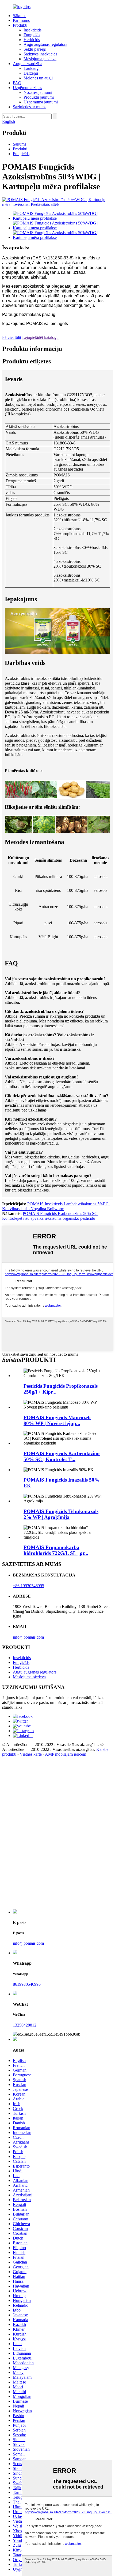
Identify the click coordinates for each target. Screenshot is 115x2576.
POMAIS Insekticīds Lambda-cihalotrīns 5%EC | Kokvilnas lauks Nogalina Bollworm (56, 1206)
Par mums (21, 20)
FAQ (17, 83)
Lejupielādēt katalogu (40, 337)
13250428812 (25, 2025)
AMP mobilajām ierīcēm (66, 1754)
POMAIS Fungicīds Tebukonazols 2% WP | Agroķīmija (61, 1514)
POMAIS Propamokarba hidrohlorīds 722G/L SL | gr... (56, 1550)
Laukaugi (32, 68)
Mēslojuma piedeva (40, 59)
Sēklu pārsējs (35, 49)
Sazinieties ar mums (30, 107)
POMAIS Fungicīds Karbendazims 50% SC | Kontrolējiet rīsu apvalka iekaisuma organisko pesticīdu (51, 1216)
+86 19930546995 (28, 1586)
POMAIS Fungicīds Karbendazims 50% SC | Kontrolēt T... (62, 1456)
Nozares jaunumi (38, 92)
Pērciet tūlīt (12, 337)
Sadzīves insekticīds (40, 54)
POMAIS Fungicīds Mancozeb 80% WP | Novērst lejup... (57, 1420)
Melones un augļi (38, 78)
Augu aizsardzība (28, 64)
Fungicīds (32, 35)
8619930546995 (27, 1984)
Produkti (20, 25)
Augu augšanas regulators (45, 44)
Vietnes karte (31, 1754)
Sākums (20, 16)
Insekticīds (32, 30)
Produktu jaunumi (39, 97)
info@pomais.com (28, 1637)
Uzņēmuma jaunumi (41, 102)
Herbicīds (32, 40)
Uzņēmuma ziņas (27, 88)
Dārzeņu (31, 73)
